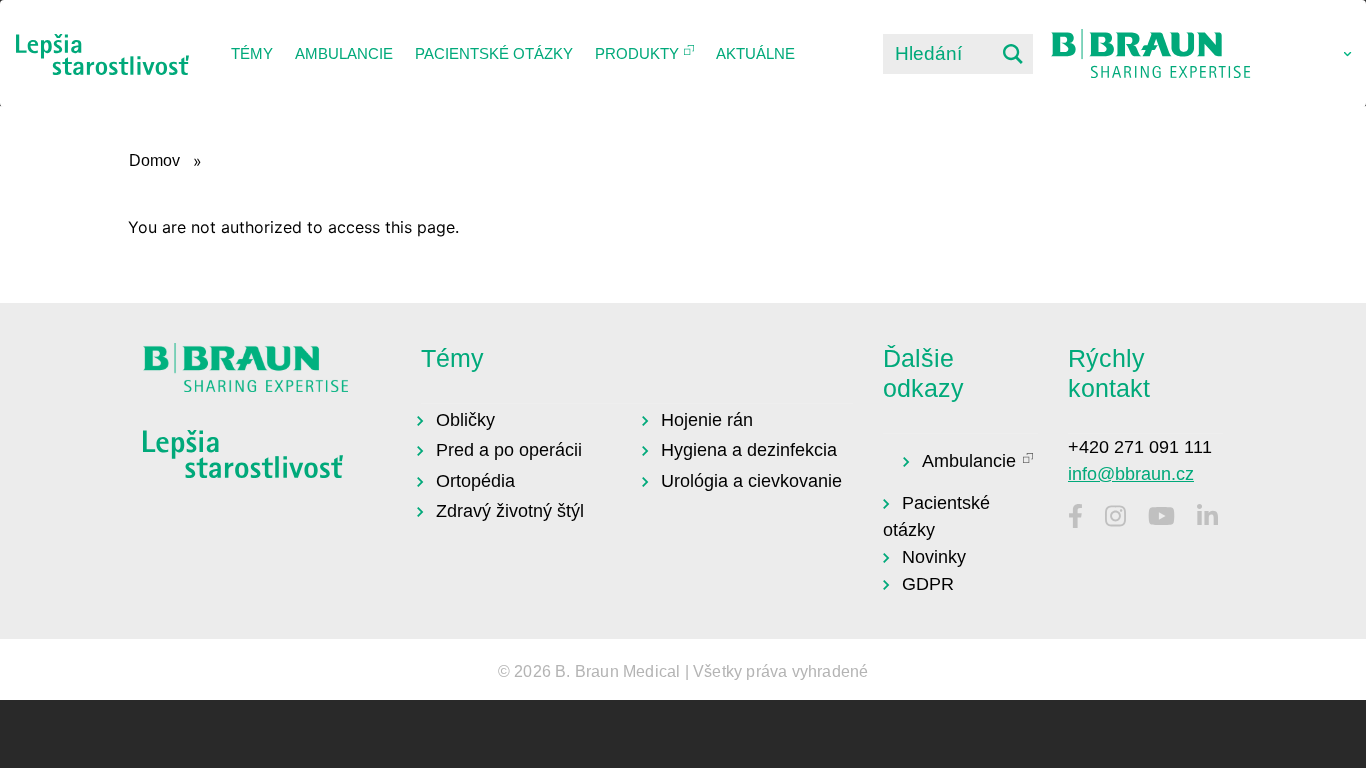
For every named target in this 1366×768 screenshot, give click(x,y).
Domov (154, 160)
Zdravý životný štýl (510, 511)
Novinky (934, 557)
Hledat (1013, 54)
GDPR (928, 584)
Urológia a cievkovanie (751, 481)
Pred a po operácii (509, 450)
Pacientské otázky (494, 53)
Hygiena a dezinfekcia (749, 450)
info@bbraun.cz (1131, 474)
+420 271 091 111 (1140, 447)
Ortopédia (475, 481)
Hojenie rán (707, 420)
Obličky (465, 420)
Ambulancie (344, 53)
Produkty (637, 53)
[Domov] (102, 54)
